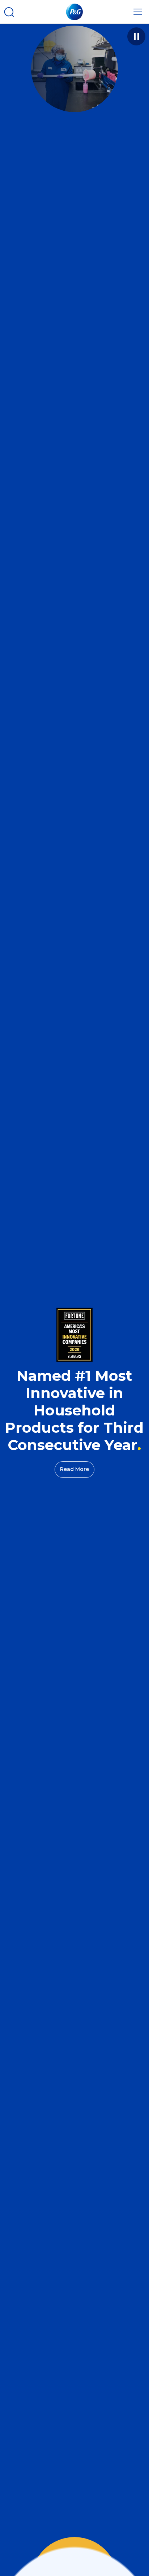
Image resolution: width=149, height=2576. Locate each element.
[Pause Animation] (136, 36)
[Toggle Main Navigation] (138, 12)
